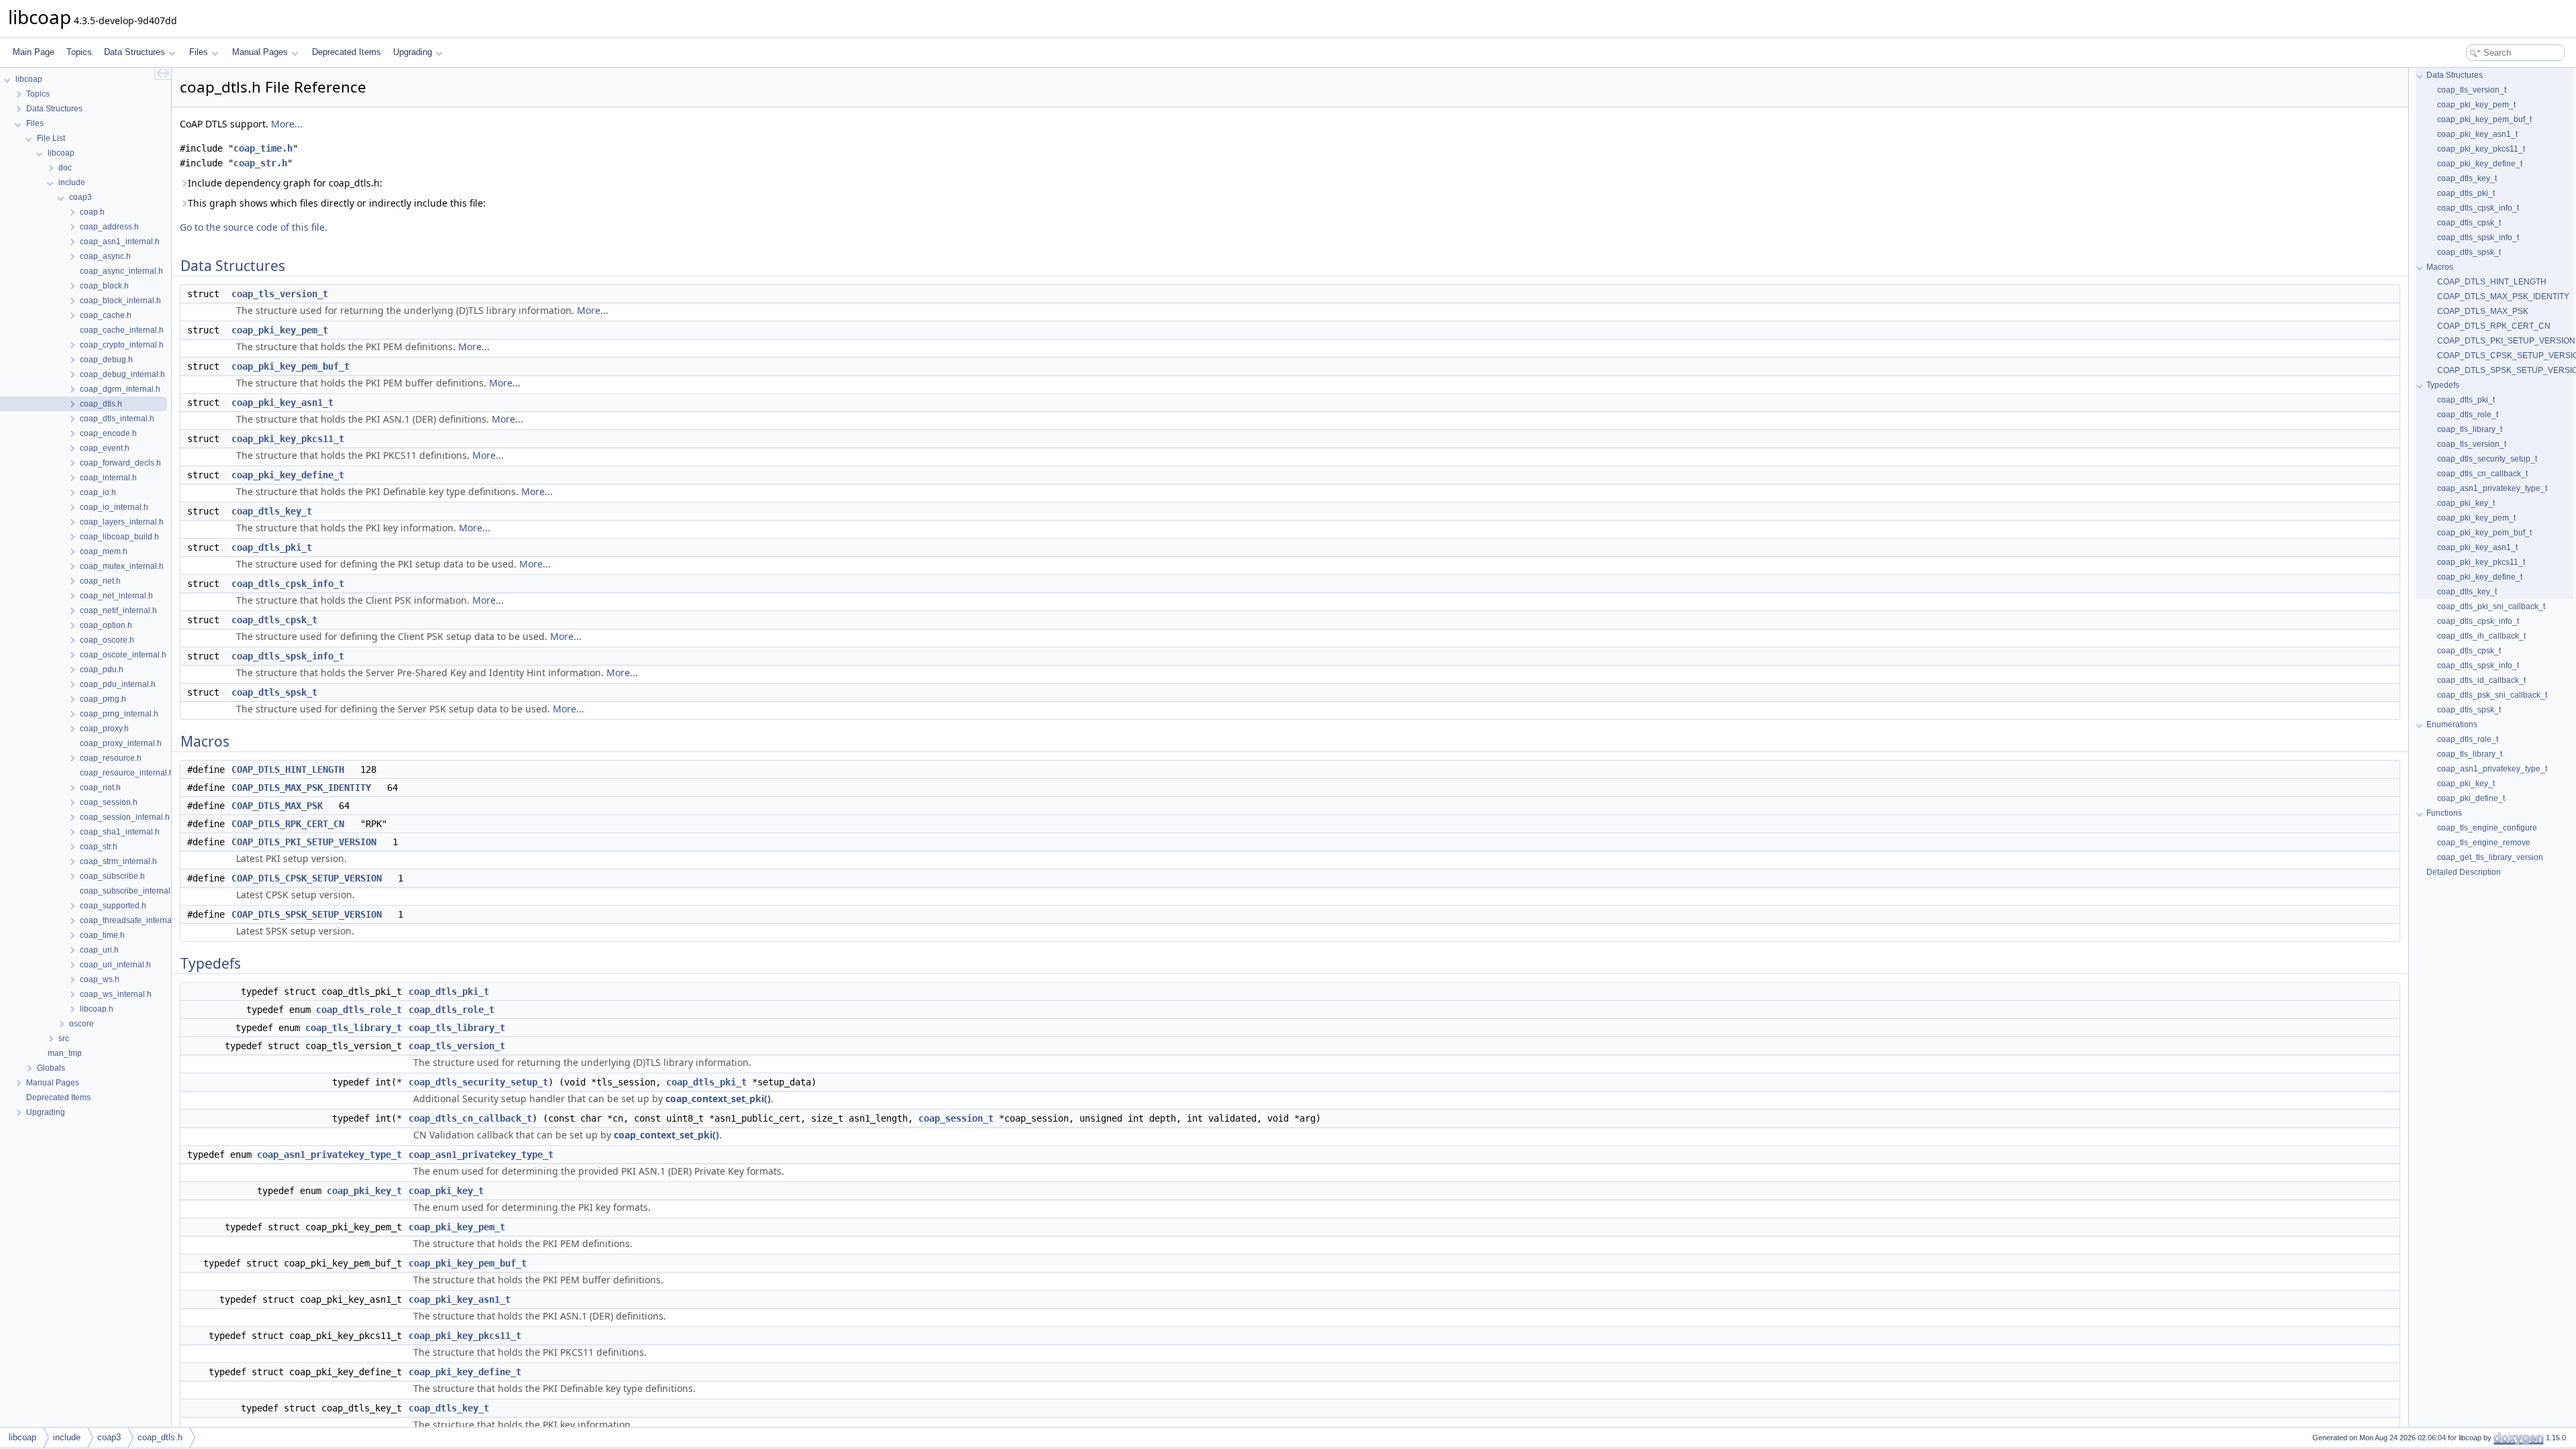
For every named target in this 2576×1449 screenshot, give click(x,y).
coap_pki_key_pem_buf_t (290, 366)
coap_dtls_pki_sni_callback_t (2491, 606)
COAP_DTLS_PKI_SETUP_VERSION (304, 842)
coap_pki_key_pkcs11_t (288, 439)
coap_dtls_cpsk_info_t (288, 584)
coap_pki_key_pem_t (280, 330)
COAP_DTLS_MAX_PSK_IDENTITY (301, 788)
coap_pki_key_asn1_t (282, 402)
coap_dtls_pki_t (272, 547)
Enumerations (2452, 724)
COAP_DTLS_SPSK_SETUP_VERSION (307, 914)
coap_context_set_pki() (718, 1098)
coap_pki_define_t (2471, 798)
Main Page (34, 52)
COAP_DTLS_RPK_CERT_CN (288, 824)
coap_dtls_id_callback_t (2481, 680)
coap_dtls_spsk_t (274, 692)
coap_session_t (956, 1118)
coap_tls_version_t (280, 294)
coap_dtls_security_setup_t (478, 1082)
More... (287, 124)
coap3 (109, 1437)
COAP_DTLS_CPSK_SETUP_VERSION (307, 878)
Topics (79, 52)
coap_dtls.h (160, 1437)
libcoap (22, 1437)
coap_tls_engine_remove (2484, 843)
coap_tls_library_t (354, 1028)
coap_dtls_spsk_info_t (288, 656)
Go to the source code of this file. (254, 227)
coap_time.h (263, 148)
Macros (2440, 267)
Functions (2444, 813)
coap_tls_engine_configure (2487, 828)
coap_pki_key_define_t (288, 475)
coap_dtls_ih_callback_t (2481, 636)
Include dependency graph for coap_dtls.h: (285, 183)
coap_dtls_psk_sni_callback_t (2492, 695)
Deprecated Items (346, 52)
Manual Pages (260, 52)
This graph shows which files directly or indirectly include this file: (337, 203)
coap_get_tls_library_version (2490, 857)
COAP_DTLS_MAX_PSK (277, 806)
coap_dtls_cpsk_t (274, 620)
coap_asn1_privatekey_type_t (329, 1155)
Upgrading (413, 52)
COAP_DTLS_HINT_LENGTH (288, 769)
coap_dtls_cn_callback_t (470, 1118)
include (67, 1437)
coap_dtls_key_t (272, 511)
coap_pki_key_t (364, 1191)
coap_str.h (260, 163)
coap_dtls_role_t (359, 1010)
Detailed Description (2464, 872)
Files (199, 52)
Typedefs (2443, 385)
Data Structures (135, 52)
